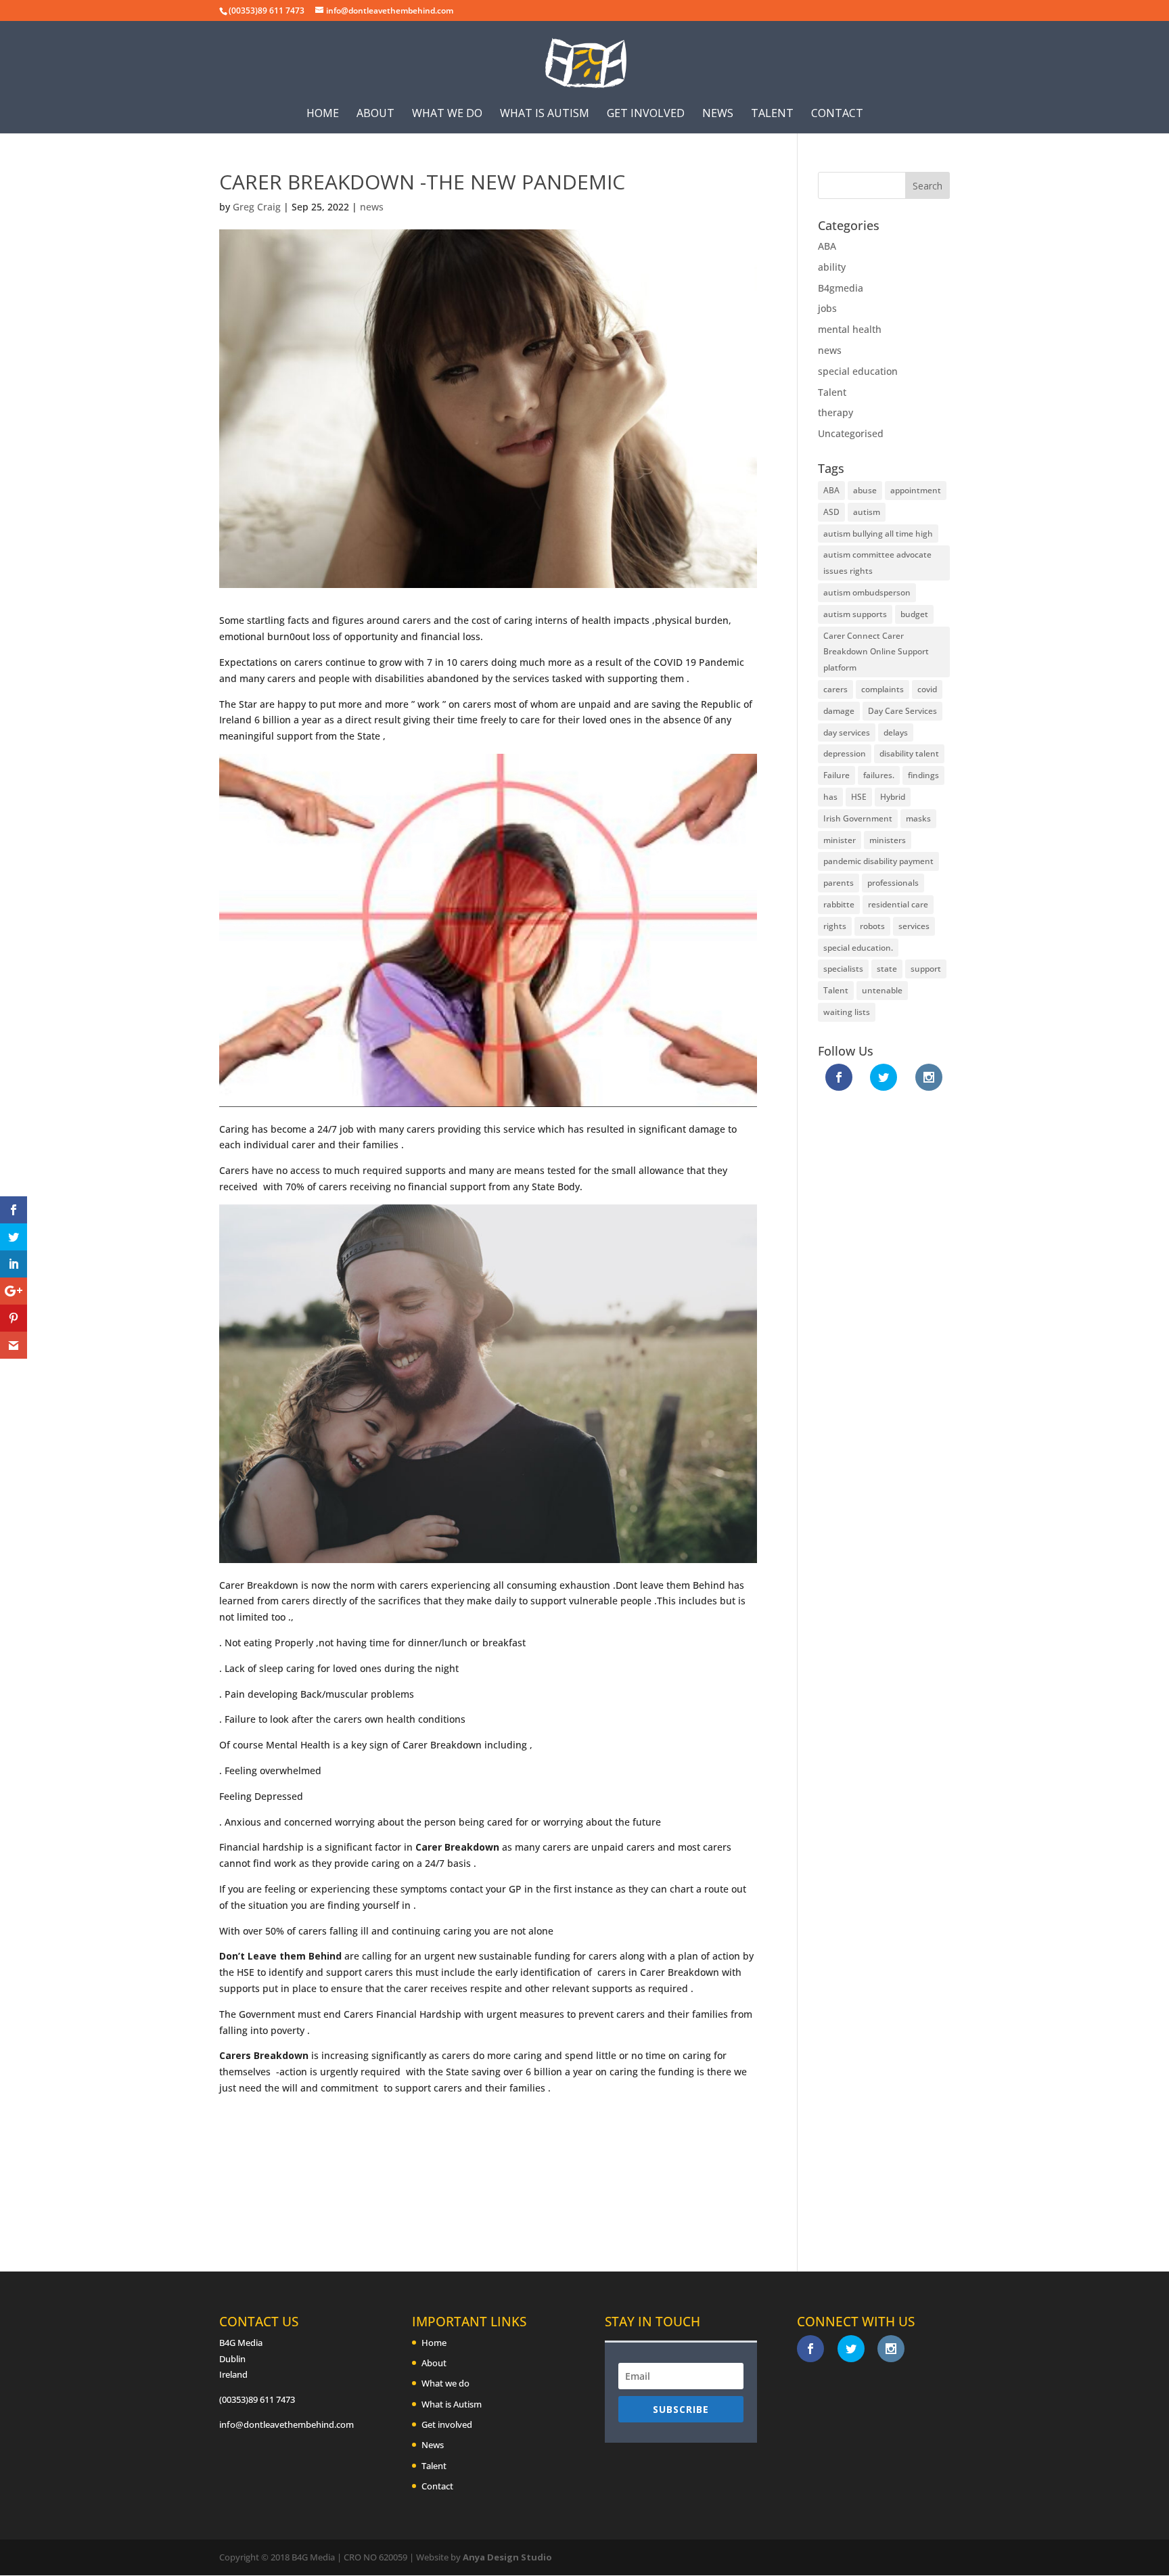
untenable (882, 990)
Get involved (646, 114)
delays (896, 732)
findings (923, 775)
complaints (883, 689)
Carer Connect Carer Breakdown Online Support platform (876, 652)
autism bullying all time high (878, 534)
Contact (837, 114)
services (914, 926)
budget (914, 614)
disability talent (909, 753)
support (926, 969)
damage (839, 711)
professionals (893, 883)
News (718, 114)
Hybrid (893, 797)
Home (323, 114)
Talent (772, 114)
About (375, 114)
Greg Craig (257, 207)
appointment (916, 490)
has (830, 797)
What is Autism (545, 114)
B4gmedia (841, 288)
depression (845, 753)
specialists (843, 969)
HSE (859, 797)
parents (839, 883)
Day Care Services (902, 711)
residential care (898, 904)
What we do (447, 114)
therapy (835, 412)
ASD (831, 512)
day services (847, 732)
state (887, 969)
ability (832, 267)
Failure (836, 775)
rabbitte (839, 904)
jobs (827, 308)
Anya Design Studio (507, 2557)
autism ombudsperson (867, 592)
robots (872, 926)
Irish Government (858, 818)
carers (835, 689)
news (372, 207)
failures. (879, 775)
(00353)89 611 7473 (257, 2399)
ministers (888, 840)
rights (835, 926)
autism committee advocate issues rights (877, 563)
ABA (827, 246)
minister (840, 840)
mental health (850, 329)
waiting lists (847, 1012)
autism (867, 512)
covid (927, 689)
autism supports (855, 614)
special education (858, 371)
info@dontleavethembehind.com (286, 2424)
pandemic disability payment (878, 861)
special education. (858, 948)
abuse (865, 490)
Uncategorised (851, 433)
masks (918, 818)
